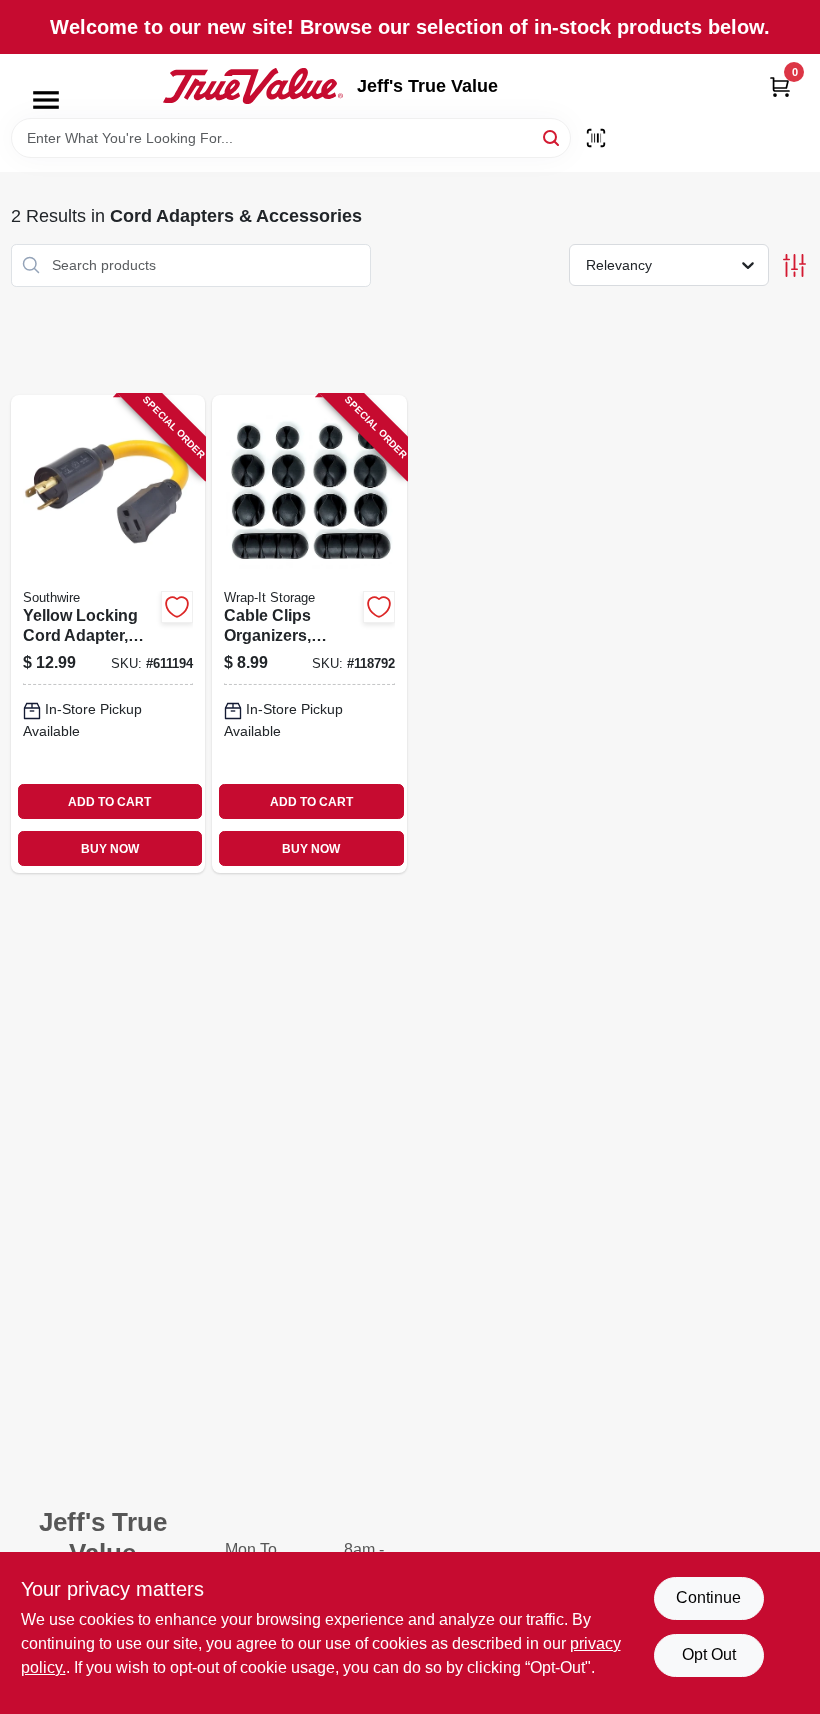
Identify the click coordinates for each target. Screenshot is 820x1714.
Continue (708, 1597)
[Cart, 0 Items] (780, 86)
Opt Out (709, 1654)
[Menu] (46, 100)
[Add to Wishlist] (177, 607)
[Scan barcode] (596, 138)
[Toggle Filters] (794, 265)
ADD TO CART (109, 802)
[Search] (552, 136)
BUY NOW (110, 849)
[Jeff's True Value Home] (253, 86)
